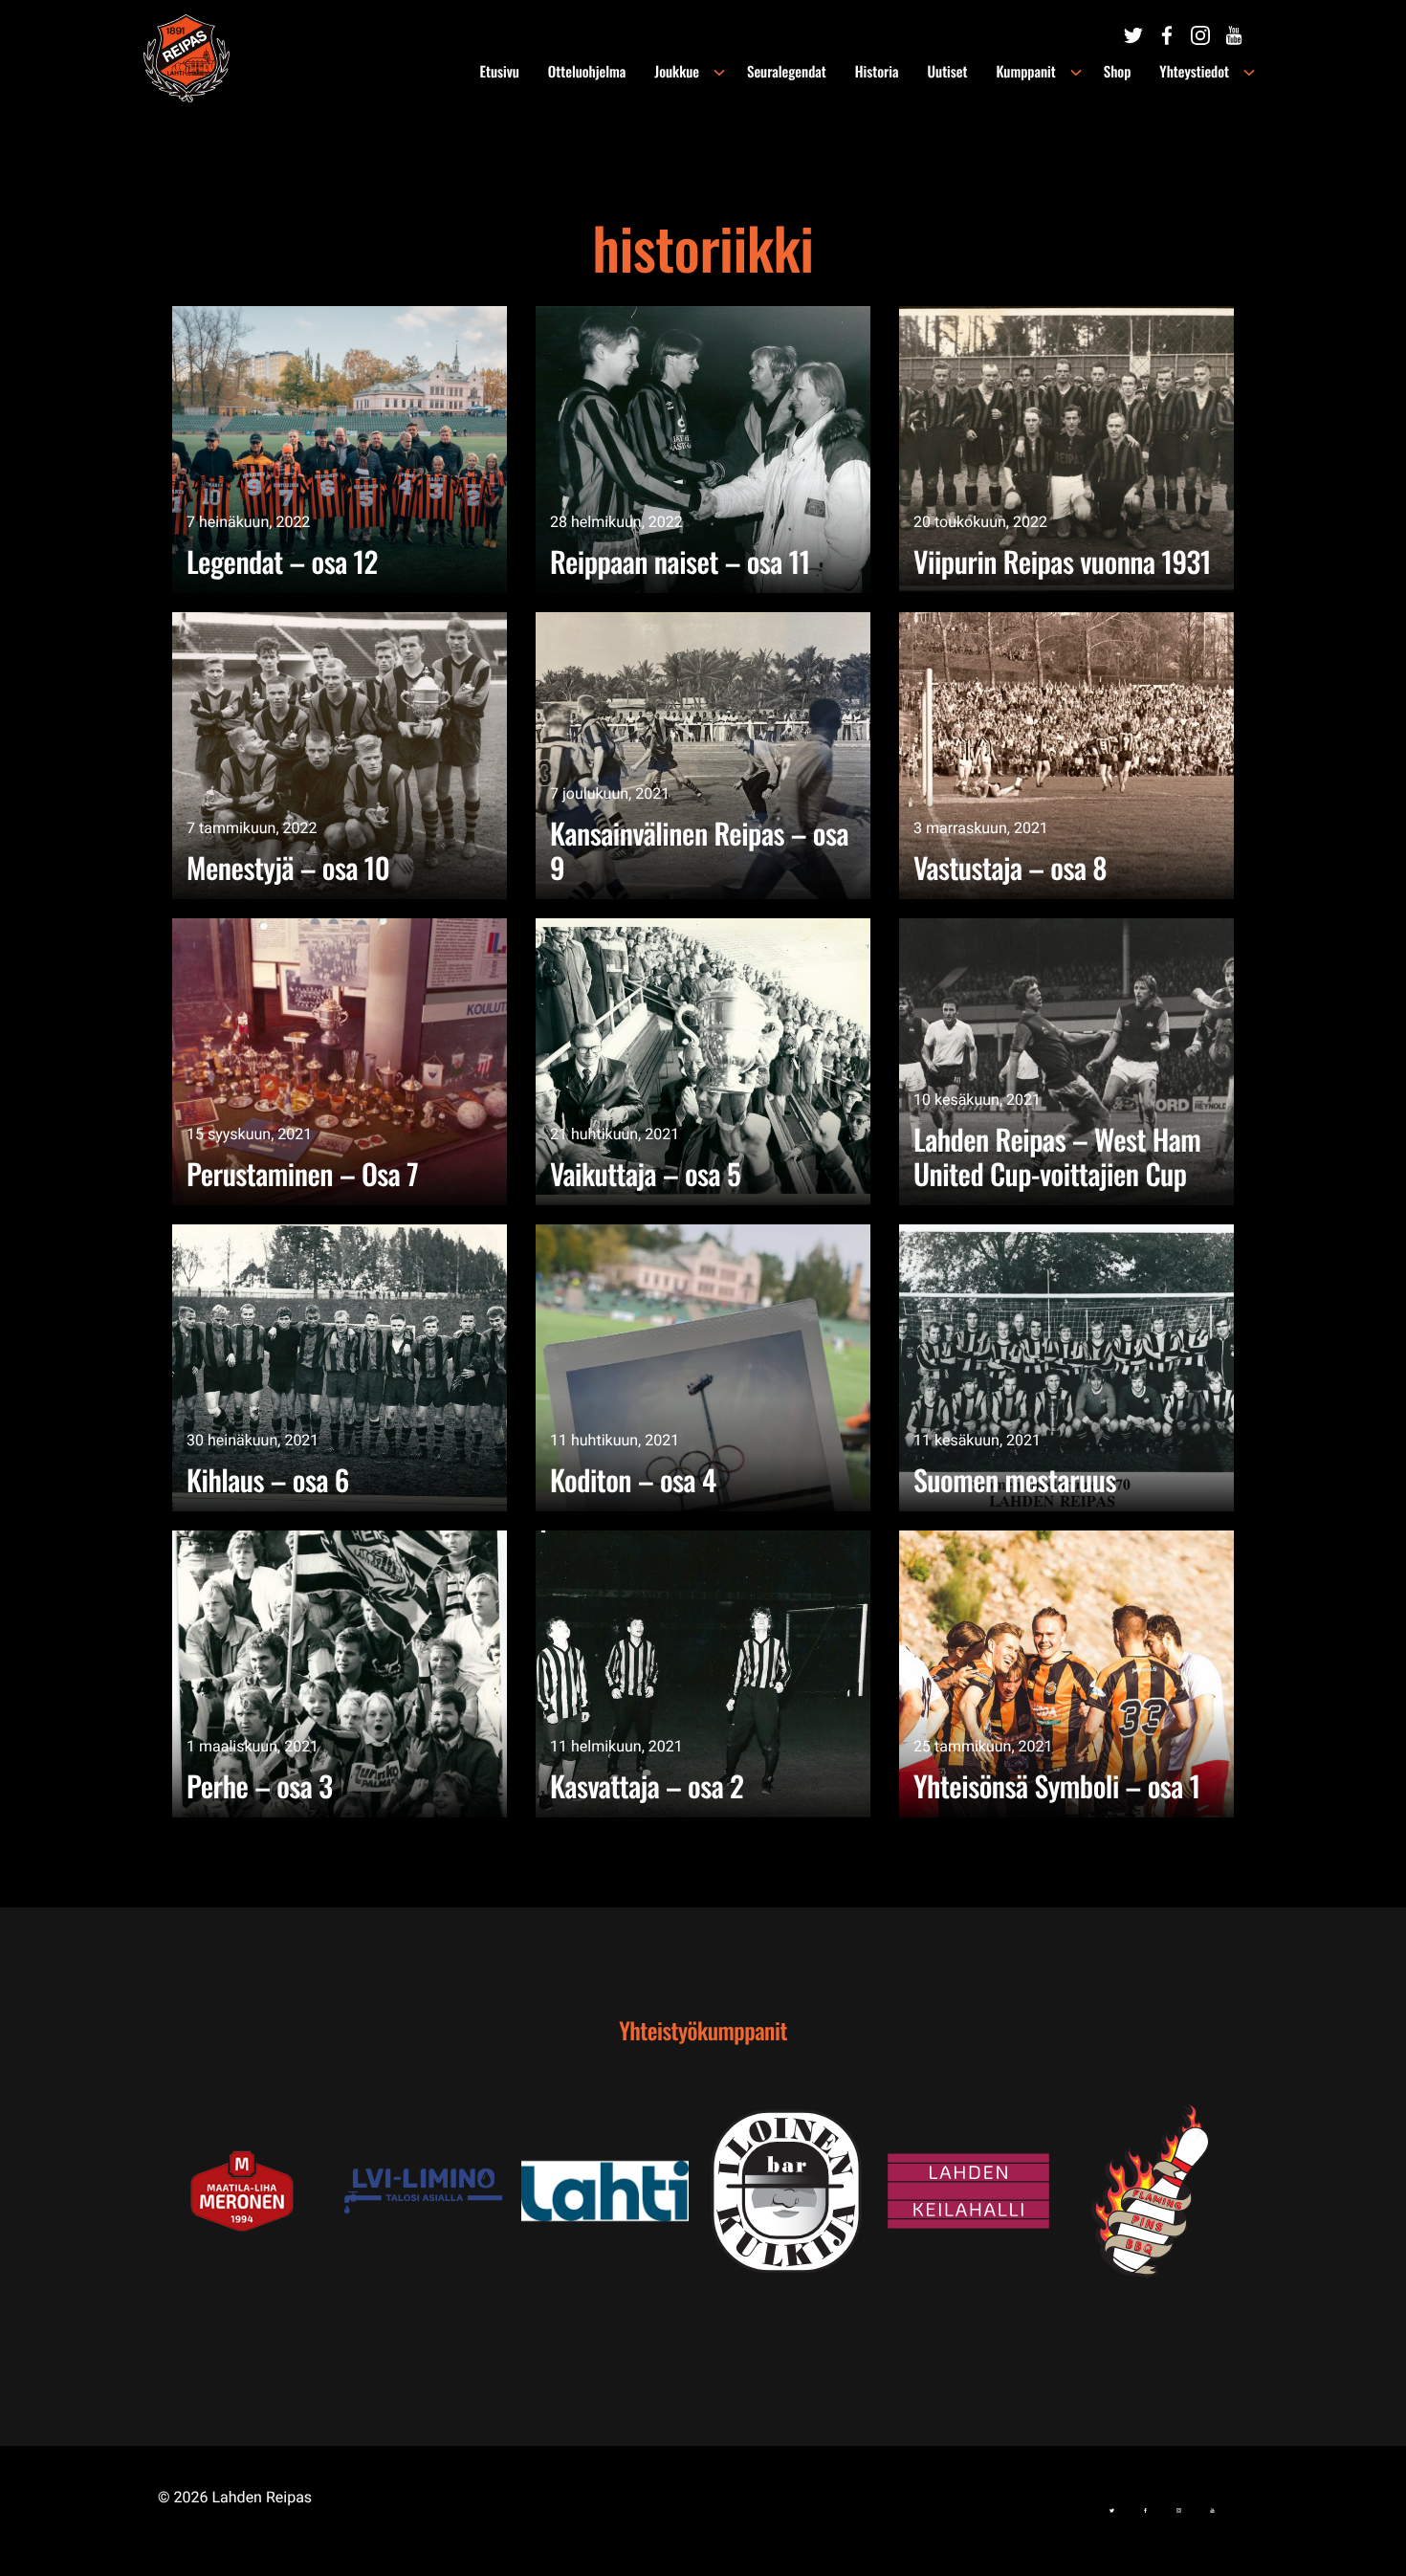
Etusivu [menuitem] (500, 72)
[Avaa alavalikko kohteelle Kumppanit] (1076, 73)
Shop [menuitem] (1118, 72)
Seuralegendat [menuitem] (787, 72)
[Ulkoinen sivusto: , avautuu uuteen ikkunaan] (430, 2191)
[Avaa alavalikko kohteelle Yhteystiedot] (1249, 73)
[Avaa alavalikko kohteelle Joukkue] (719, 73)
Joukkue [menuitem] (677, 72)
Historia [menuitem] (877, 72)
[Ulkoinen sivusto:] (1133, 35)
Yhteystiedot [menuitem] (1194, 72)
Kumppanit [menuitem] (1025, 72)
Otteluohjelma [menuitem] (587, 72)
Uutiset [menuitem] (948, 72)
